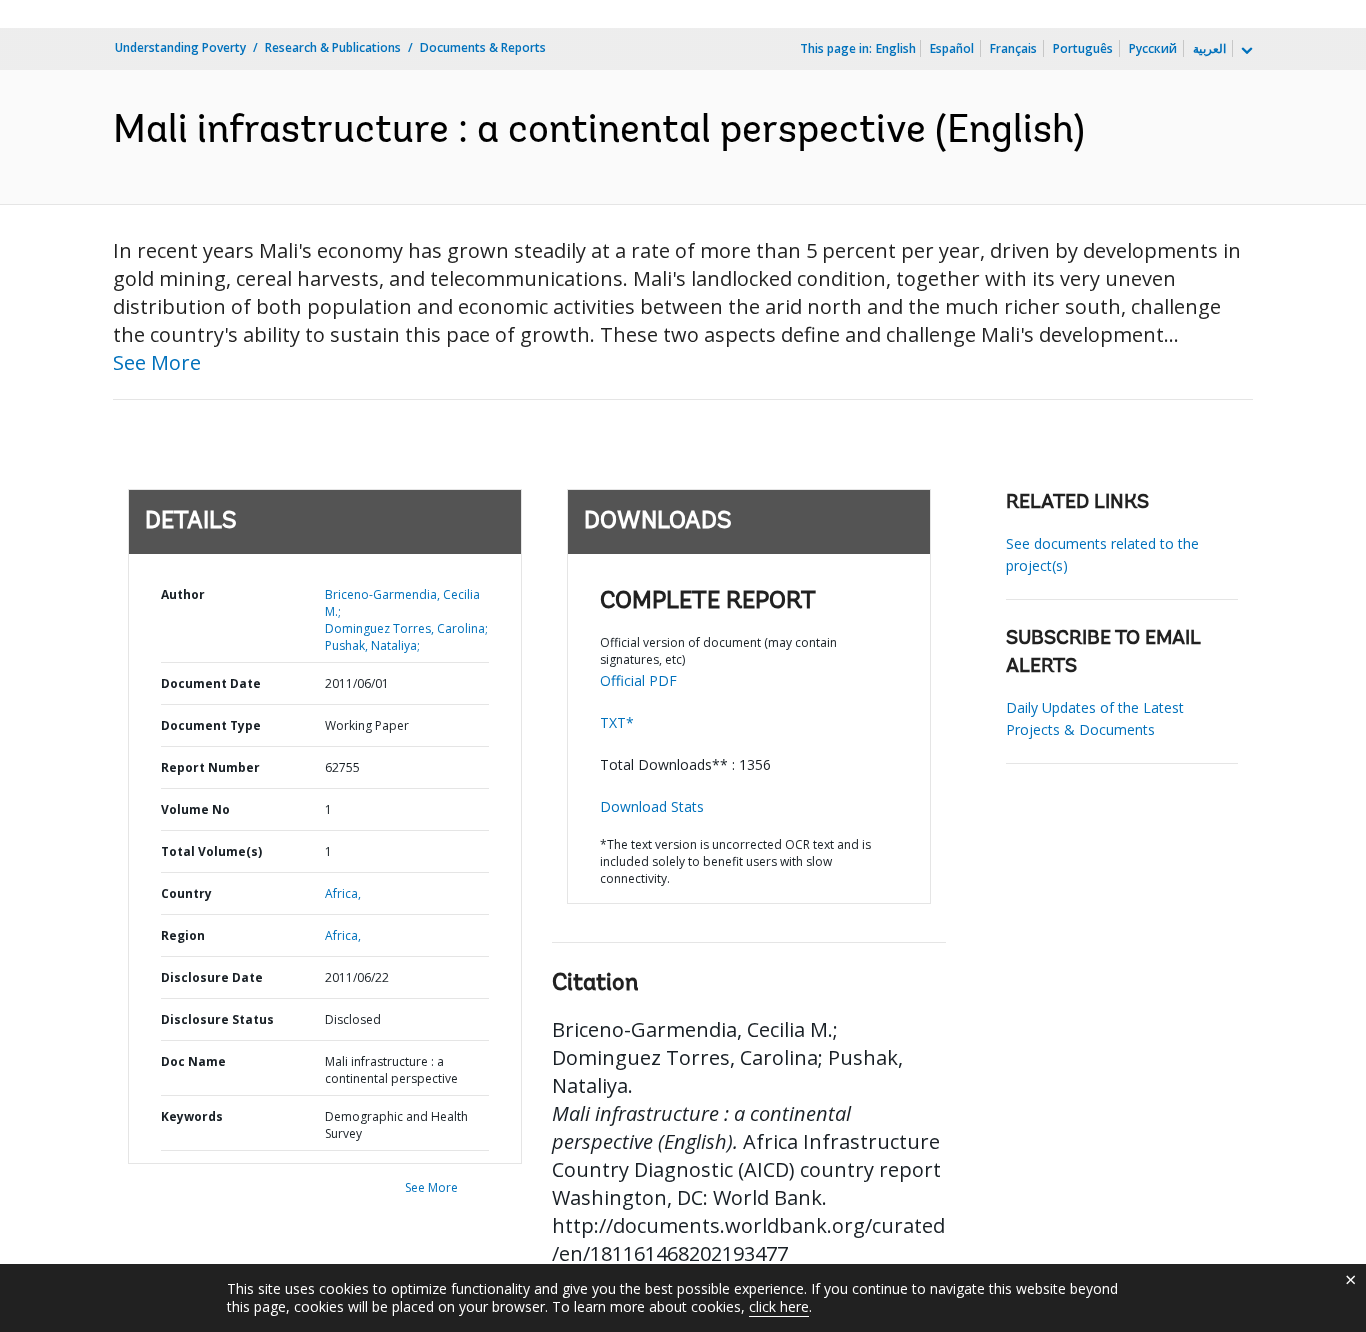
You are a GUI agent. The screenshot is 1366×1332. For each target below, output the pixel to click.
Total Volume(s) (211, 851)
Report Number (210, 767)
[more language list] (1245, 51)
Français (1013, 48)
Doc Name (193, 1061)
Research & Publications (333, 47)
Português (1083, 48)
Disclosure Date (212, 977)
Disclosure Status (217, 1019)
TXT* (617, 722)
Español (952, 48)
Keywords (192, 1116)
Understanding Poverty (180, 47)
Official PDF (638, 680)
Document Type (211, 725)
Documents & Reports (483, 47)
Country (186, 893)
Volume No (195, 809)
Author (183, 594)
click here (779, 1306)
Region (183, 935)
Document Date (211, 683)
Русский (1153, 48)
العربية (1209, 48)
